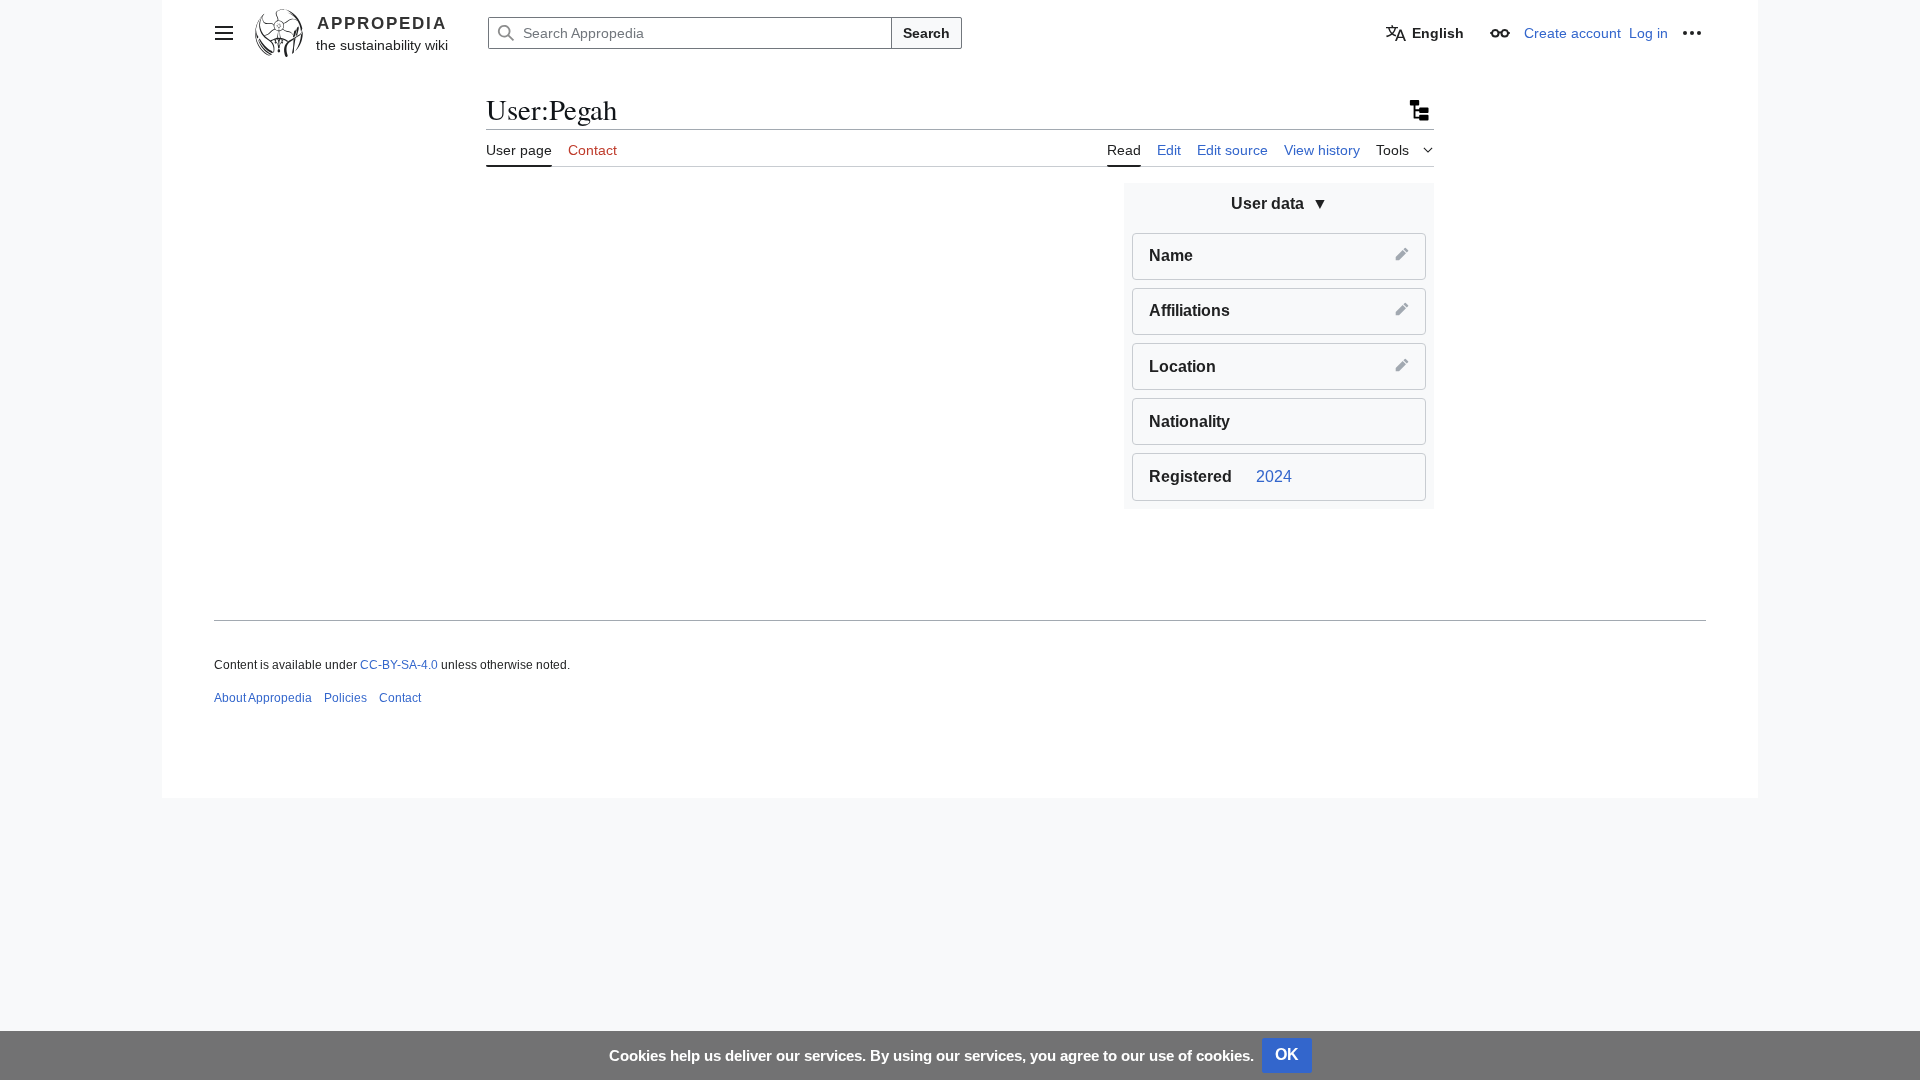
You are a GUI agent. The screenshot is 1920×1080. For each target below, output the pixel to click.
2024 (1274, 476)
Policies (345, 698)
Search (926, 33)
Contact (400, 698)
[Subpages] (1418, 110)
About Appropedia (263, 698)
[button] (224, 33)
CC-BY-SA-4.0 (399, 665)
